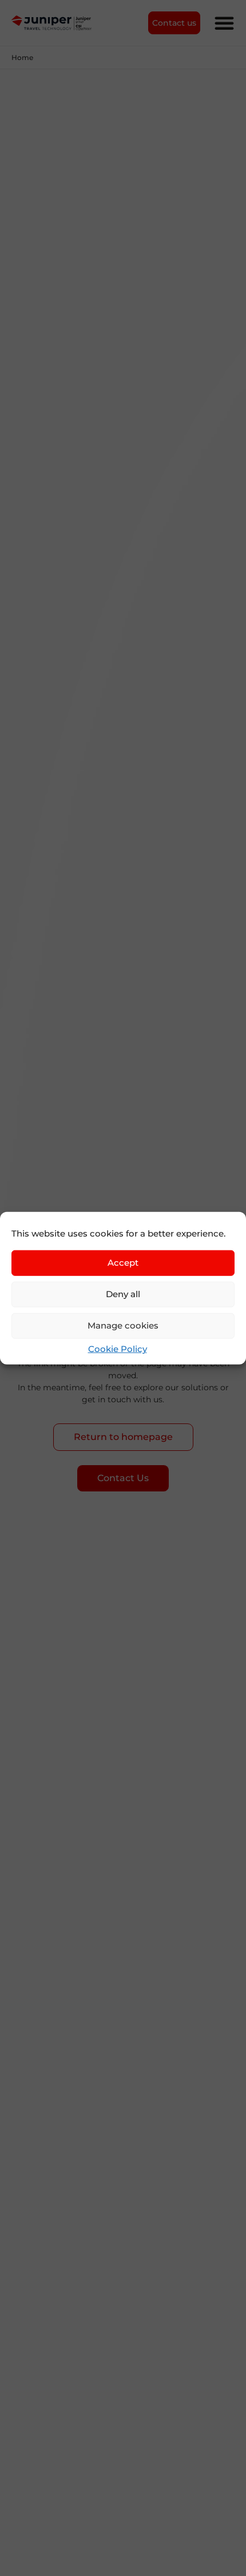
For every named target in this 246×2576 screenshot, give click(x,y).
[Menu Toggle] (224, 23)
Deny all (123, 1294)
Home (22, 57)
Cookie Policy (118, 1348)
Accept (123, 1263)
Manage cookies (123, 1325)
